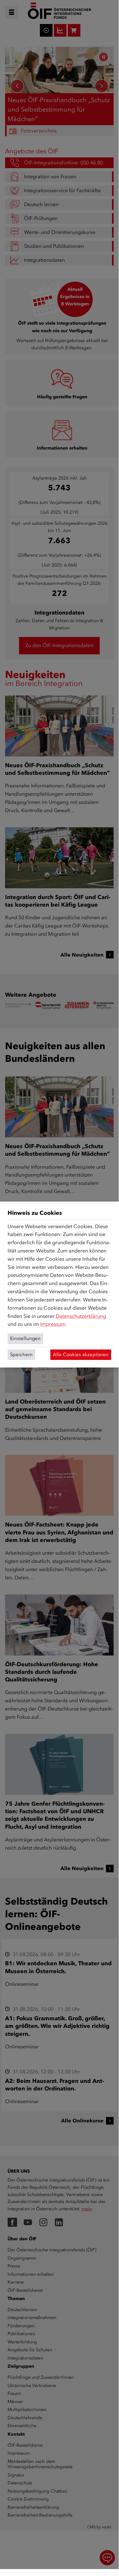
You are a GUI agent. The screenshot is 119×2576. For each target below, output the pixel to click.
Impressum (53, 1324)
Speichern (21, 1355)
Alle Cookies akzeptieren (81, 1355)
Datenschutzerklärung (81, 1316)
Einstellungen (25, 1338)
